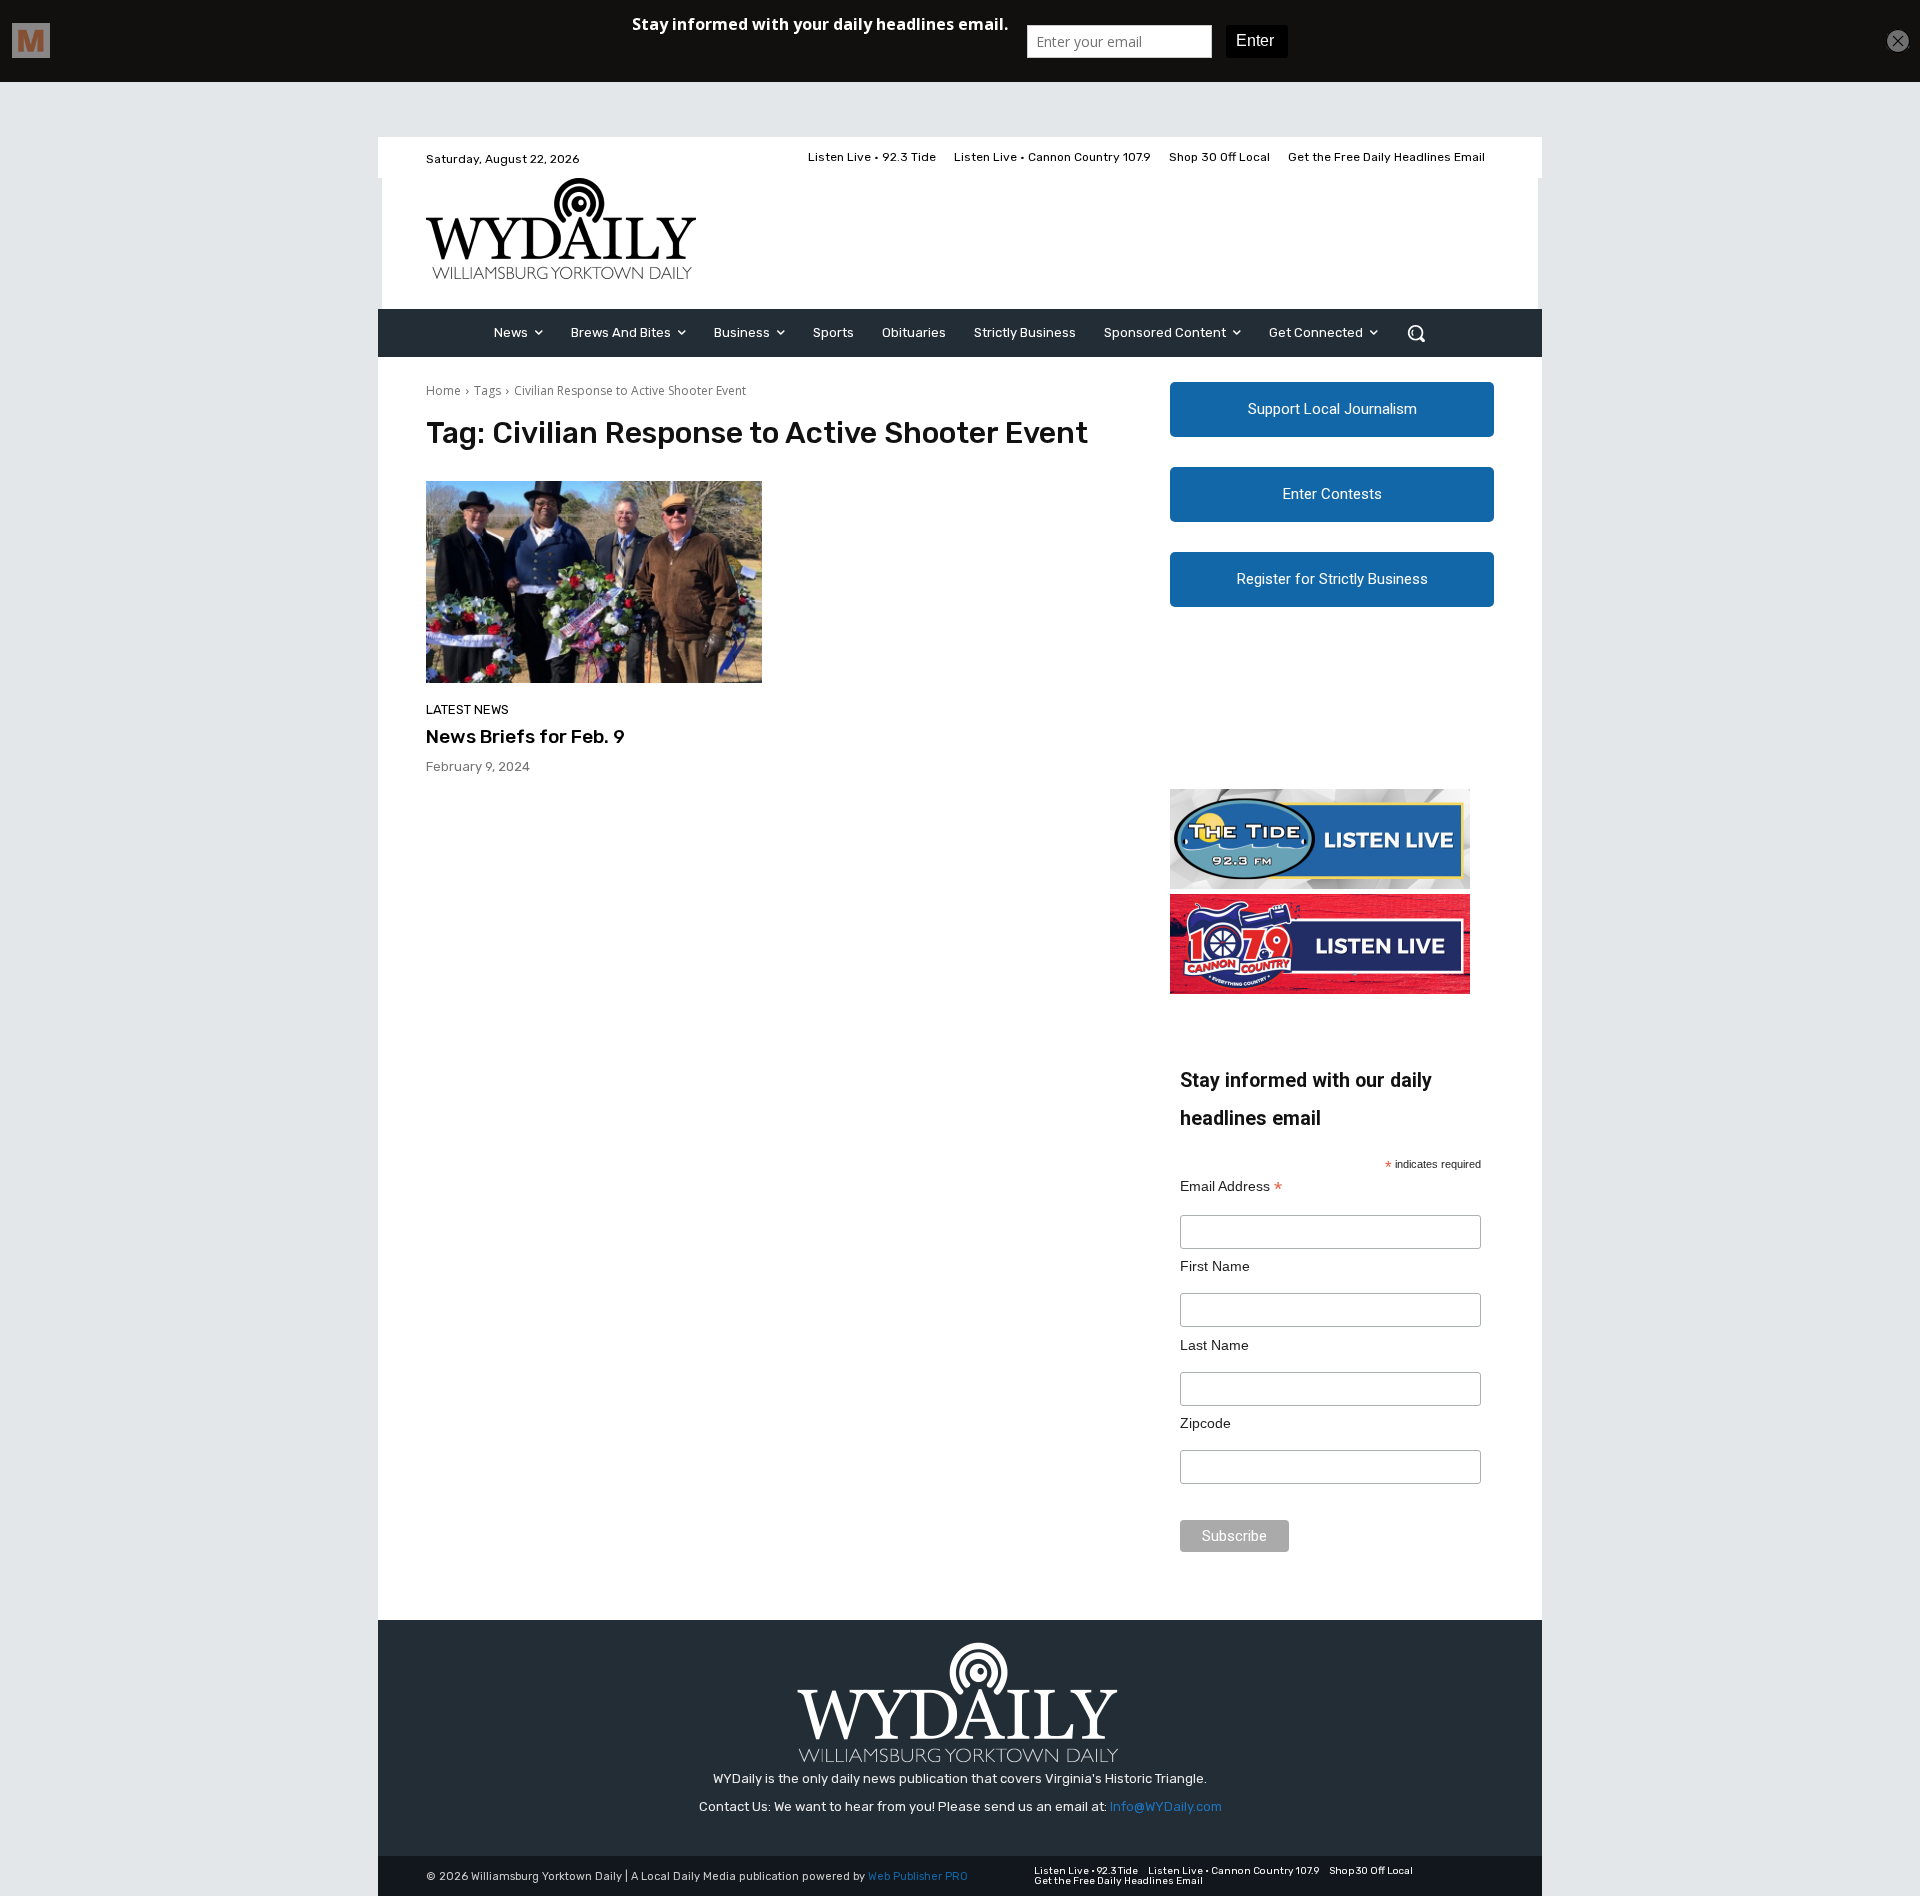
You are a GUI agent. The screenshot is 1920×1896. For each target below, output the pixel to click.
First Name (1215, 1266)
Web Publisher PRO (918, 1876)
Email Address (1231, 1186)
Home (443, 390)
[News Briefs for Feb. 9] (594, 582)
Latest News (467, 709)
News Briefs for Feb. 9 (525, 736)
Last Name (1214, 1345)
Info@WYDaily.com (1166, 1806)
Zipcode (1205, 1423)
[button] (1416, 333)
